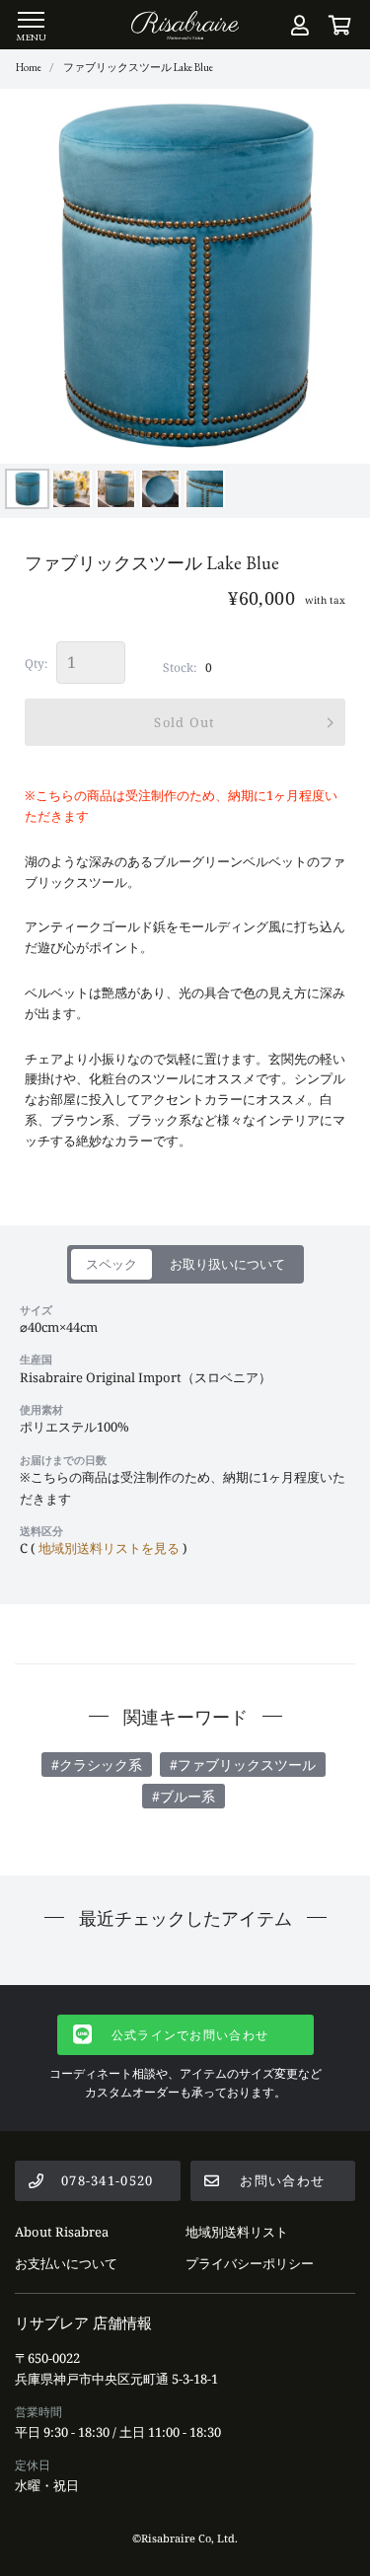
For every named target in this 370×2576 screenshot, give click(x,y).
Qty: (36, 663)
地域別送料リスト (237, 2232)
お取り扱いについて (227, 1264)
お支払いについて (66, 2263)
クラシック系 (101, 1765)
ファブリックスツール (247, 1765)
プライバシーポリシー (250, 2263)
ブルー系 (187, 1796)
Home (29, 67)
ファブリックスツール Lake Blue (138, 67)
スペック (111, 1264)
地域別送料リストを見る (109, 1548)
